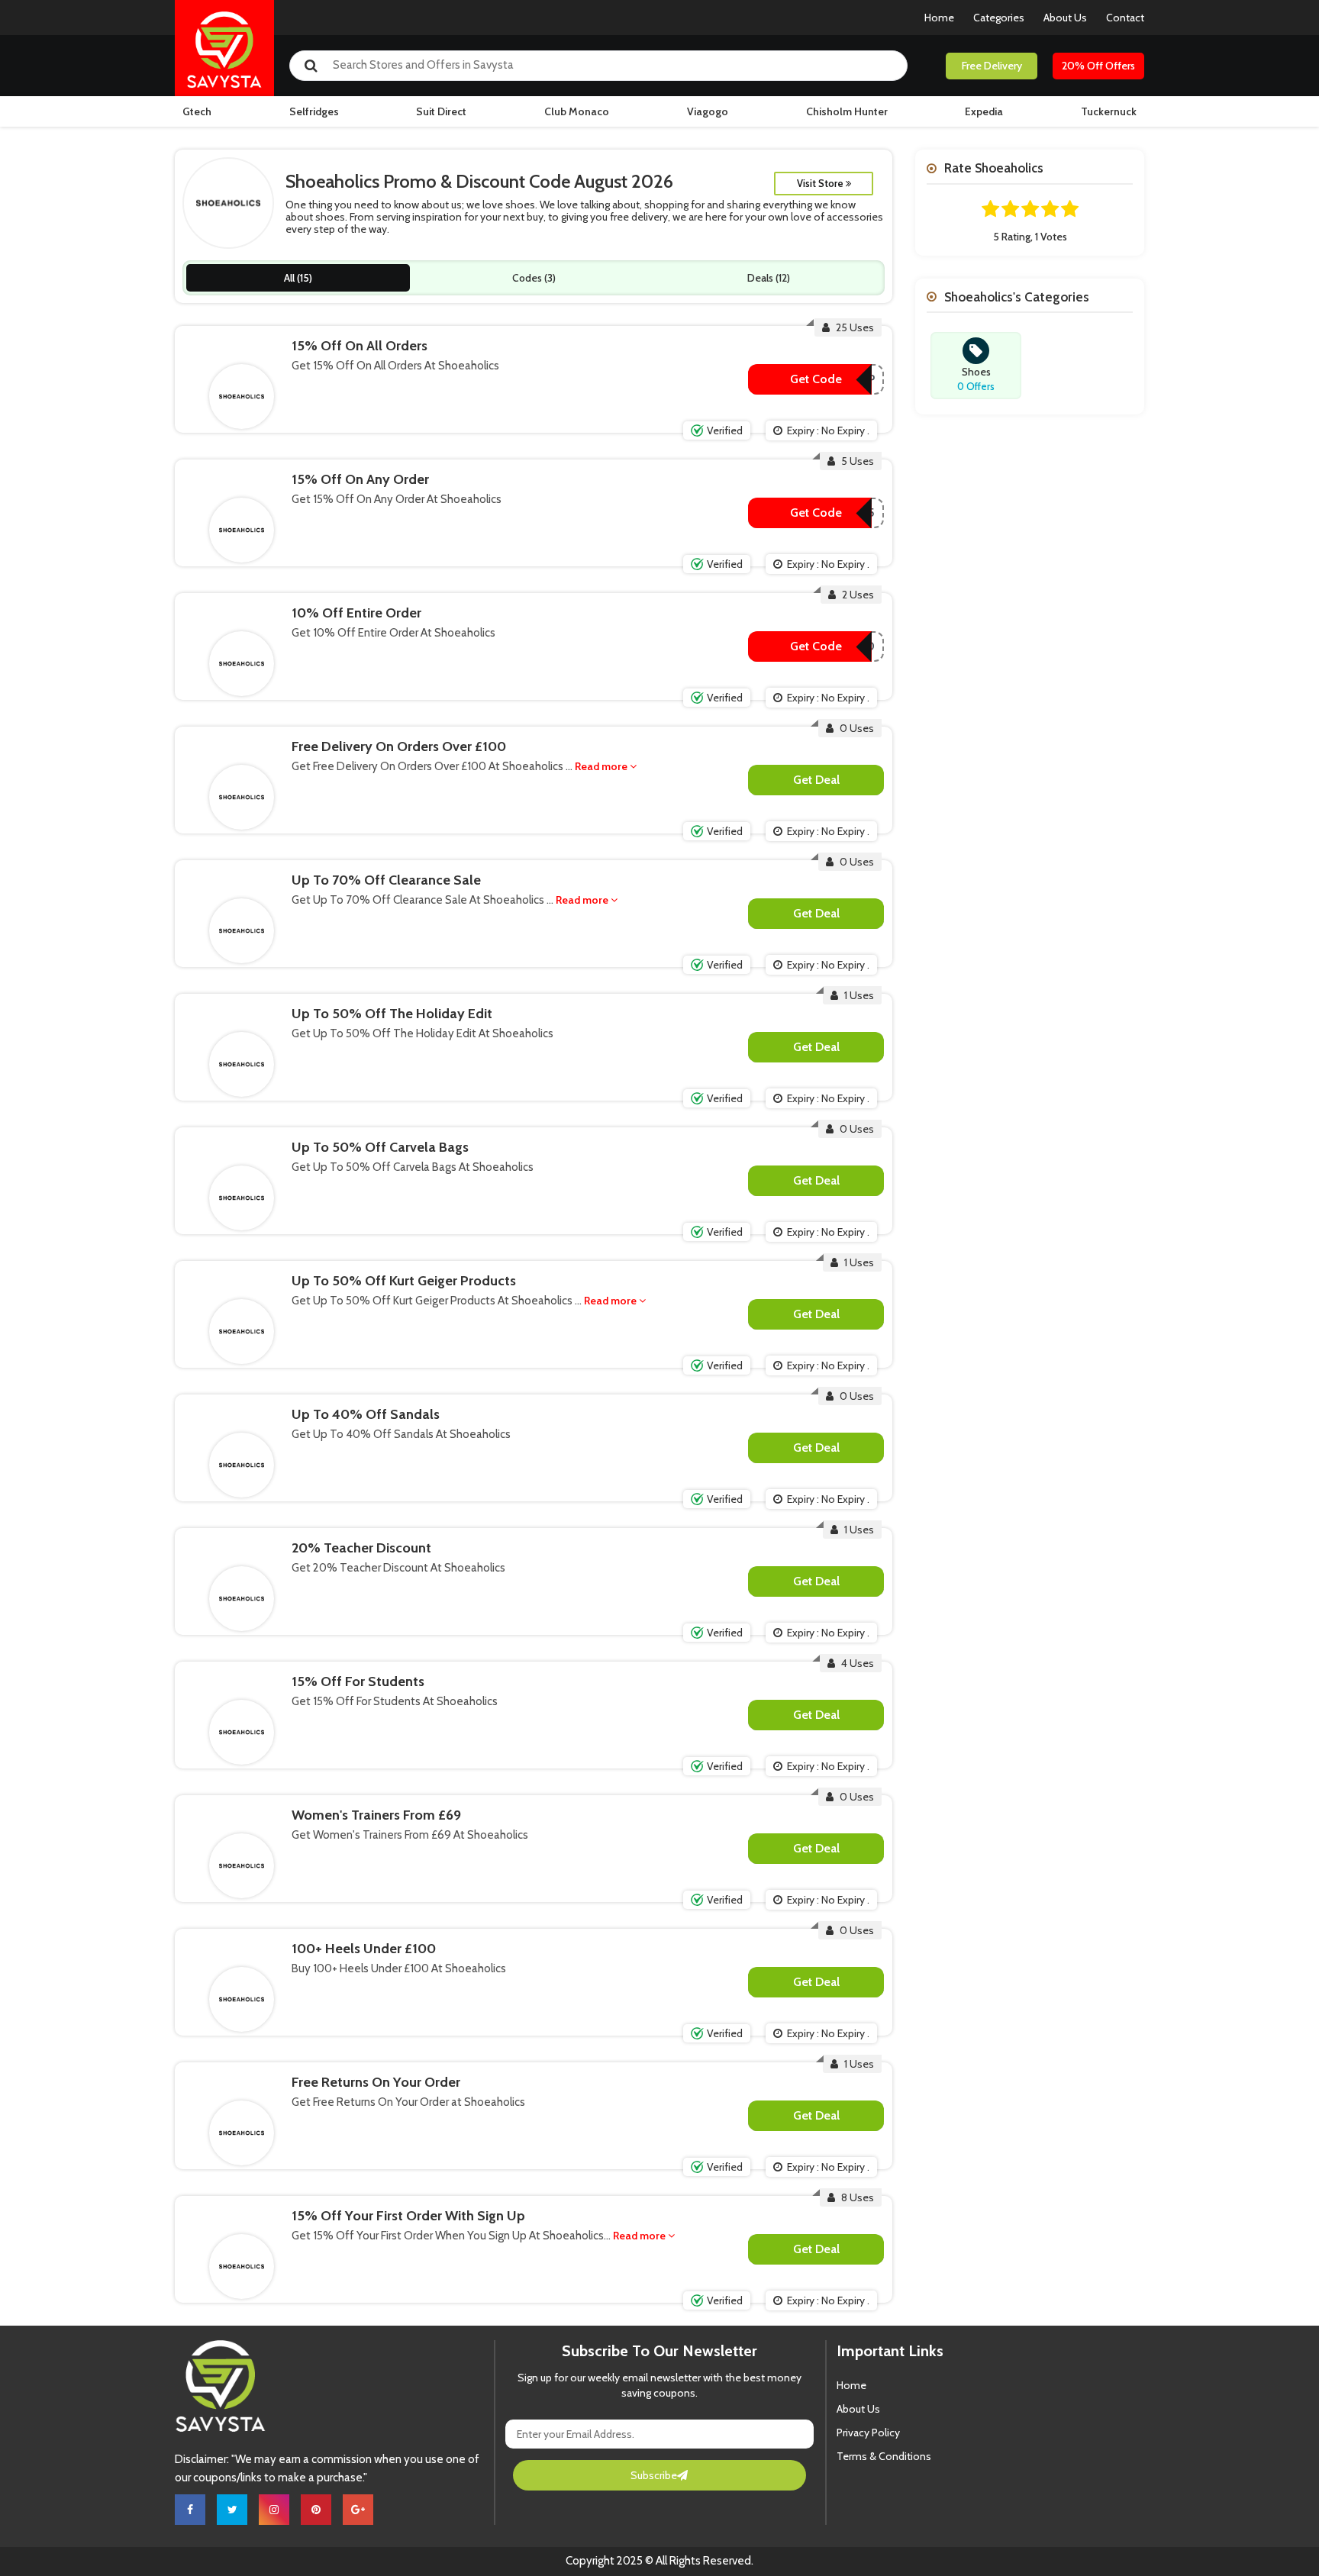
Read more (602, 766)
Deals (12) (769, 278)
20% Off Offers (1098, 66)
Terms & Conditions (884, 2456)
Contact (1125, 18)
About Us (1065, 18)
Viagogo (708, 111)
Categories (999, 18)
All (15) (298, 278)
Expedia (984, 111)
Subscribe (654, 2475)
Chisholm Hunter (847, 111)
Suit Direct (441, 111)
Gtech (197, 111)
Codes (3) (534, 278)
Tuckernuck (1109, 111)
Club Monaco (577, 111)
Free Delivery (992, 66)
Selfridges (314, 111)
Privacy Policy (868, 2433)
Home (939, 18)
